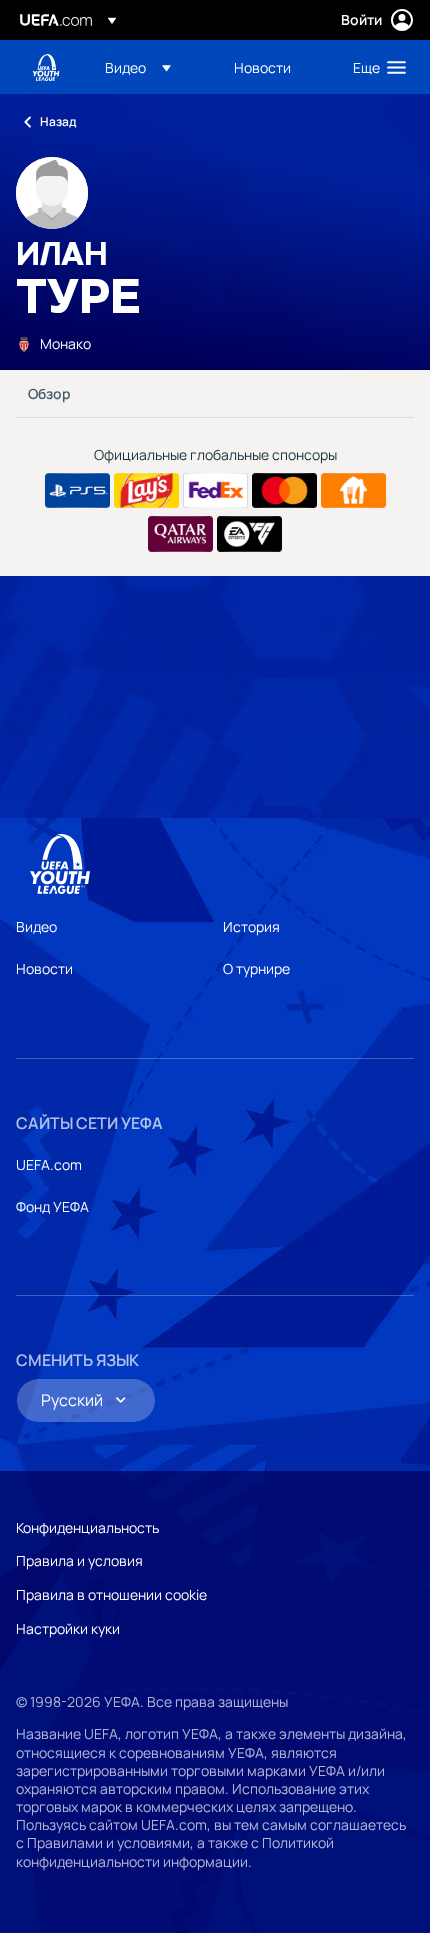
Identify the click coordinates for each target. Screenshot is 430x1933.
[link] (262, 67)
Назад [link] (58, 121)
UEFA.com (49, 1164)
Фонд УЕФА (52, 1206)
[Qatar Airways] (180, 534)
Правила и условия (79, 1560)
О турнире (256, 968)
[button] (138, 67)
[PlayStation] (77, 491)
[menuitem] (152, 67)
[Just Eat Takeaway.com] (353, 491)
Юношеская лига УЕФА (46, 67)
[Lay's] (146, 491)
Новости (44, 968)
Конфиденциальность (87, 1527)
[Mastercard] (284, 491)
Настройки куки (68, 1628)
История (251, 926)
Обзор (49, 393)
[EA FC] (249, 534)
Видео (36, 926)
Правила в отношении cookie (111, 1594)
